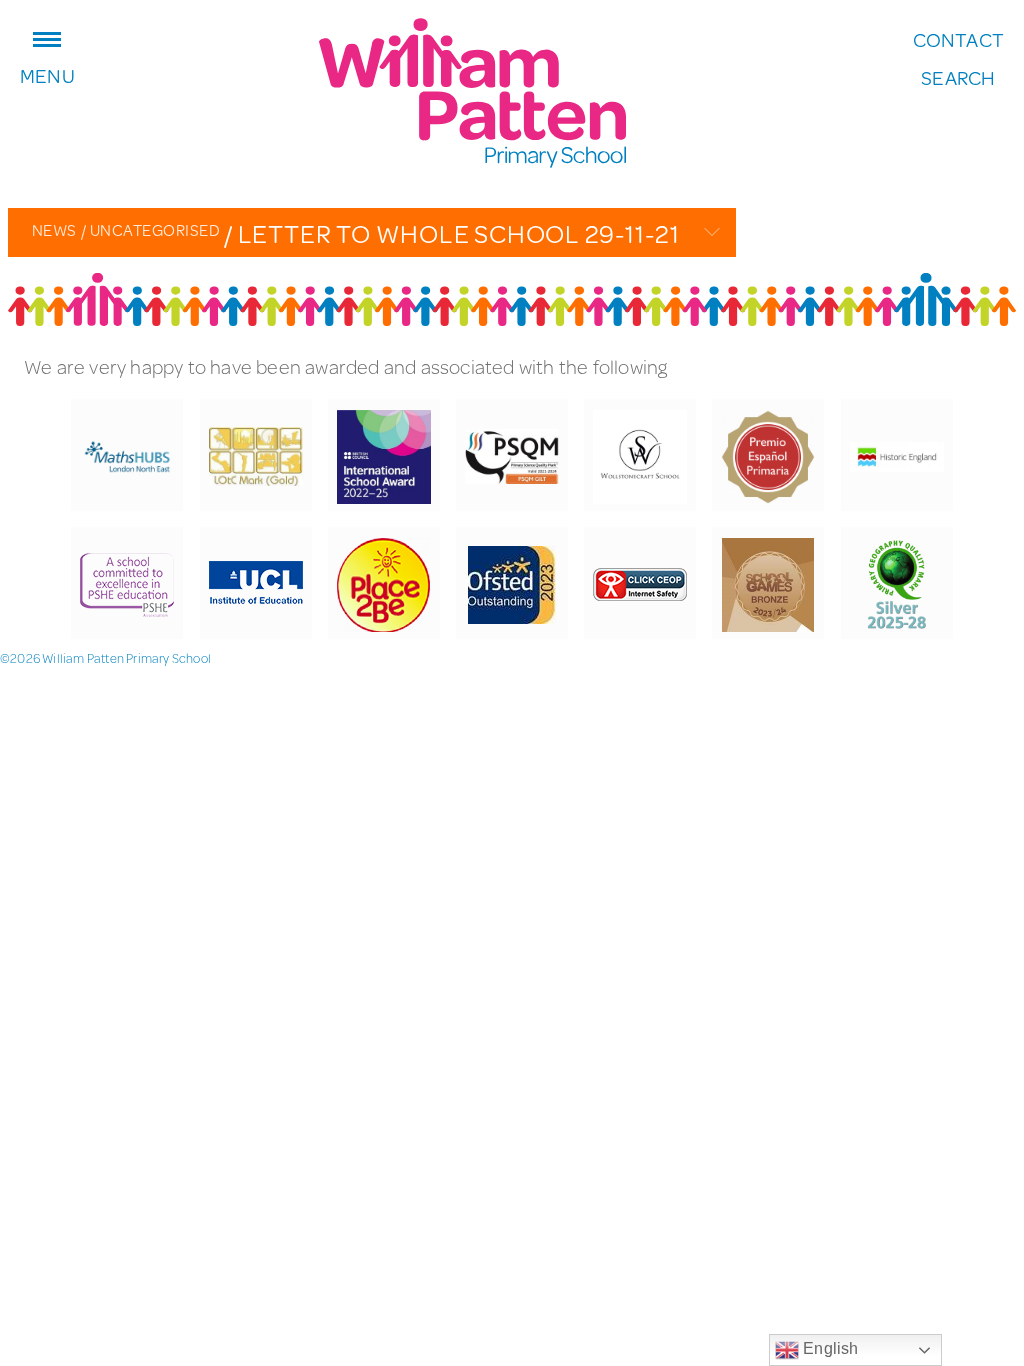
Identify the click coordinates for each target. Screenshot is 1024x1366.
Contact (958, 40)
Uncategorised (150, 229)
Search (958, 78)
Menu (47, 73)
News (54, 229)
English (829, 1348)
